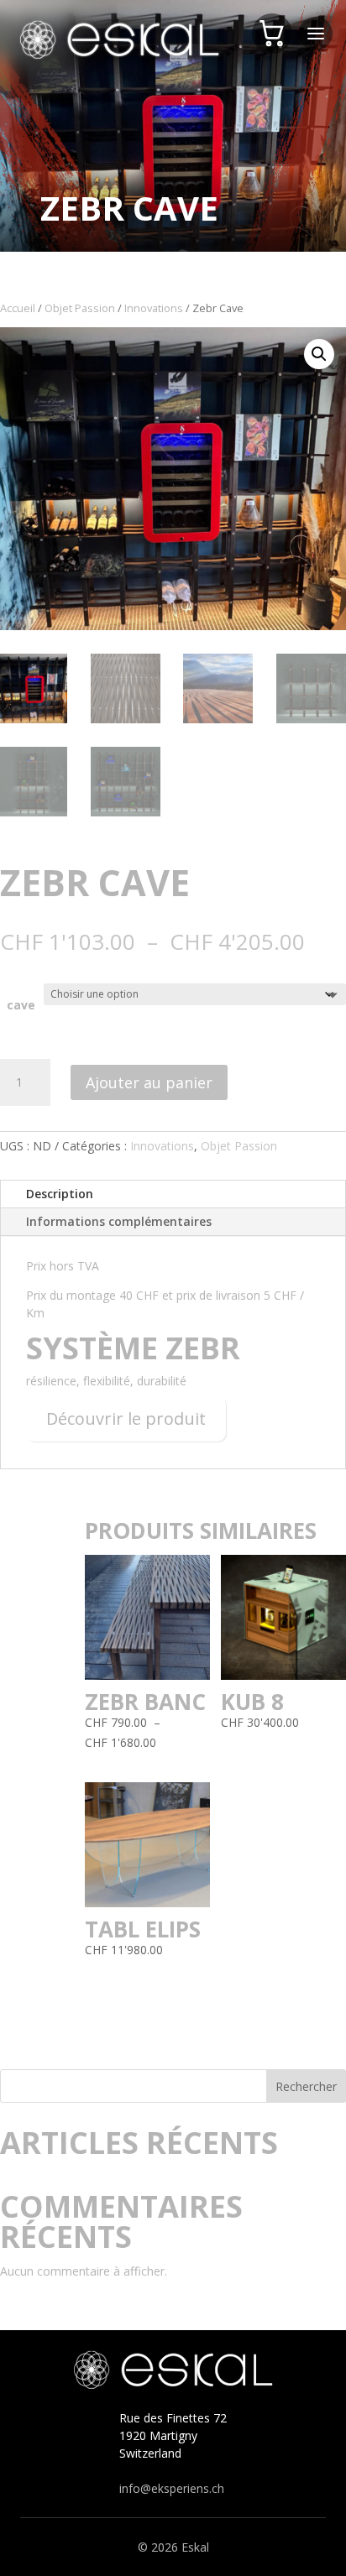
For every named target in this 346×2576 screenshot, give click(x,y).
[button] (319, 354)
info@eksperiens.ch (172, 2488)
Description (60, 1194)
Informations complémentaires (119, 1221)
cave (21, 1005)
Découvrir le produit (126, 1418)
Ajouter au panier (149, 1082)
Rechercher (306, 2086)
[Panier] (272, 34)
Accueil (18, 308)
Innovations (154, 308)
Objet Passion (80, 308)
